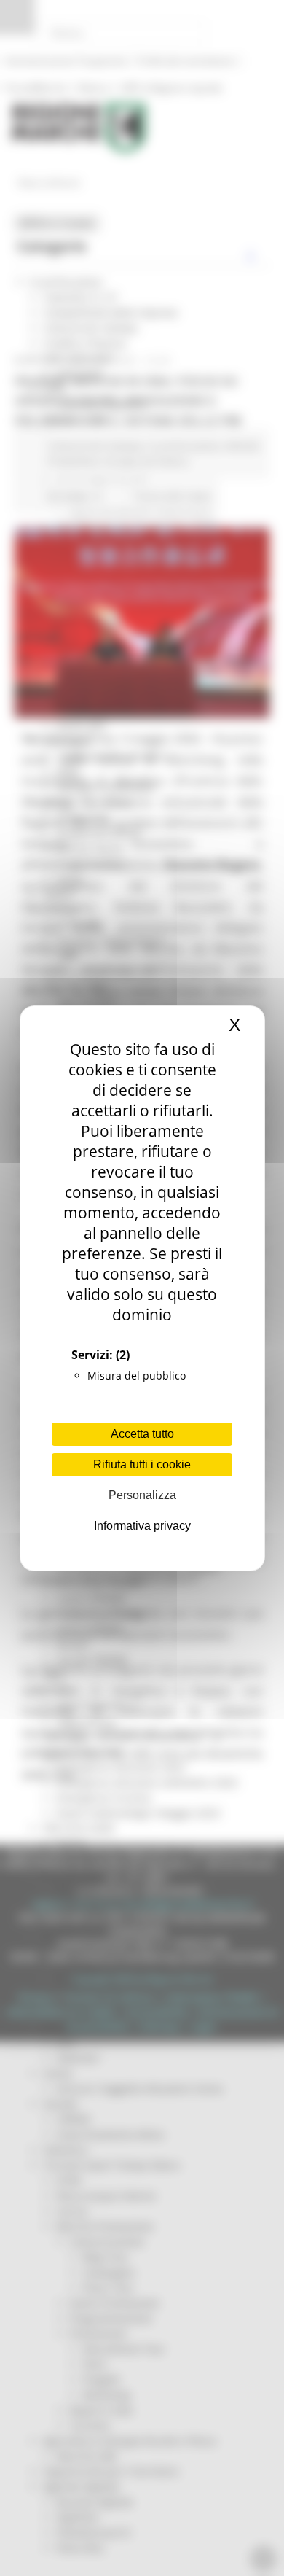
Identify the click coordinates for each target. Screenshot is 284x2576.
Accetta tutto (142, 1434)
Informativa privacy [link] (142, 1526)
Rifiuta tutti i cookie (142, 1464)
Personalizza (142, 1495)
